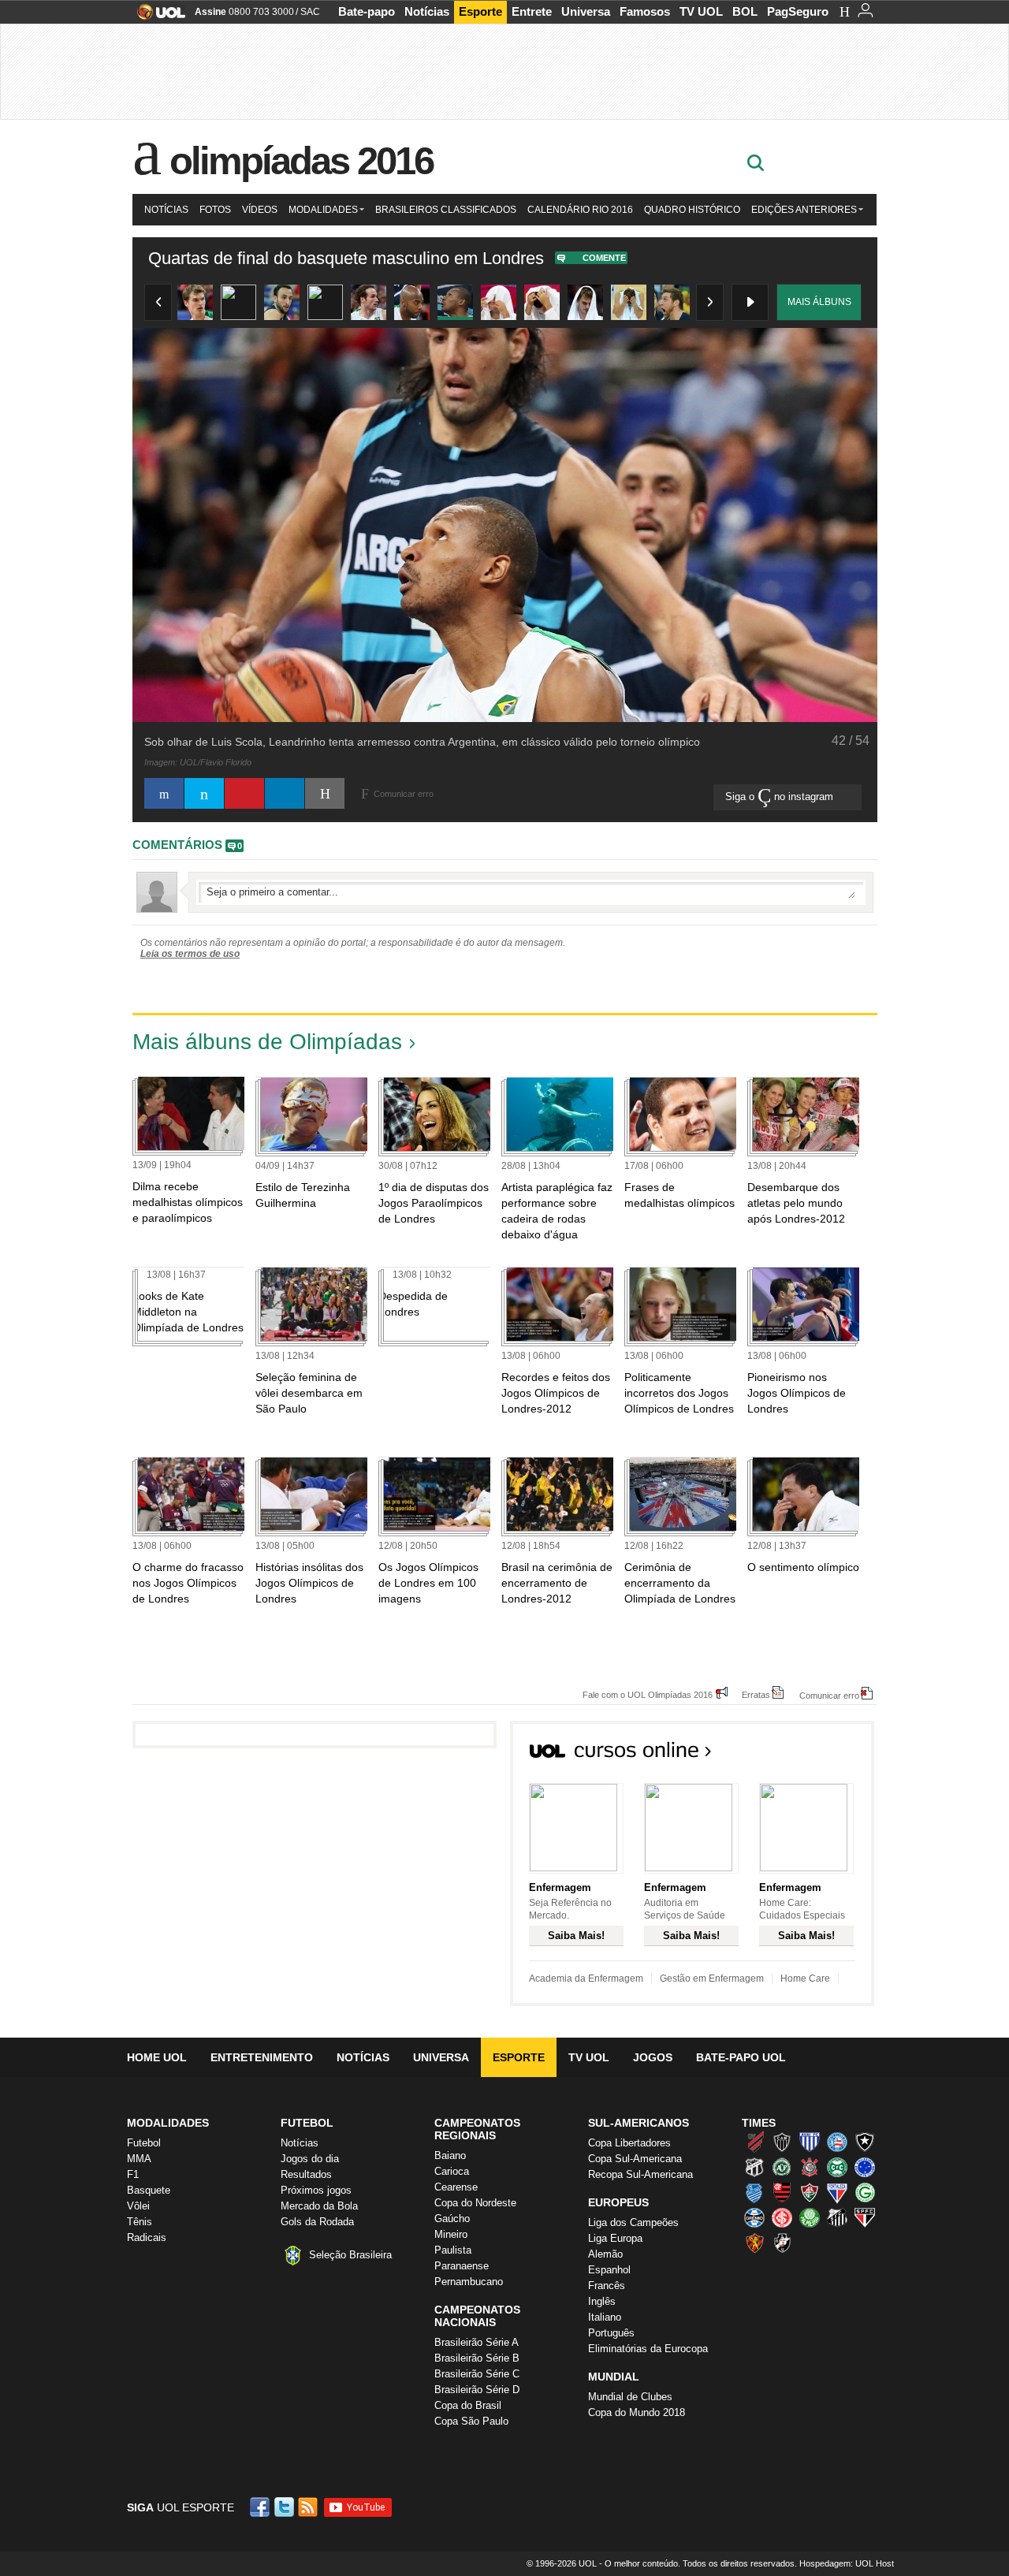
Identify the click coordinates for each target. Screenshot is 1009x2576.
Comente (604, 258)
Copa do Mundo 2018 (637, 2412)
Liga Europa (615, 2238)
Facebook (262, 2507)
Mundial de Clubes (630, 2397)
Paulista (453, 2250)
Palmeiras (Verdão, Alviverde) (810, 2217)
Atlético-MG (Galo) (782, 2142)
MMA (139, 2159)
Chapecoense (782, 2167)
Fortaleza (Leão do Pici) (837, 2192)
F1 (133, 2174)
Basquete (149, 2190)
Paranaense (462, 2266)
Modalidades (323, 210)
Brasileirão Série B (477, 2358)
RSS (309, 2507)
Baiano (450, 2155)
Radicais (147, 2237)
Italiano (605, 2317)
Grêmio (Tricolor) (754, 2217)
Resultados (306, 2174)
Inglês (602, 2301)
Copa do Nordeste (475, 2203)
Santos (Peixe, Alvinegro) (837, 2217)
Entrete (532, 11)
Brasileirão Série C (477, 2374)
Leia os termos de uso (190, 954)
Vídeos (260, 210)
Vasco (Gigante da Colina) (782, 2243)
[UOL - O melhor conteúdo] (156, 17)
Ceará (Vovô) (754, 2167)
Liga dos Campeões (633, 2222)
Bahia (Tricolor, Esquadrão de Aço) (837, 2142)
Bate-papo (367, 11)
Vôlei (138, 2206)
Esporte (480, 11)
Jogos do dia (310, 2159)
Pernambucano (469, 2282)
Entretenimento (262, 2057)
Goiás (865, 2192)
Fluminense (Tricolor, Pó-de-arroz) (810, 2192)
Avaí (810, 2142)
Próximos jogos (316, 2190)
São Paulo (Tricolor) (865, 2217)
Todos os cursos (821, 1755)
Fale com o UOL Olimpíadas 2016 (648, 1694)
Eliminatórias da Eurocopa (648, 2349)
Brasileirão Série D (477, 2390)
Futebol (144, 2143)
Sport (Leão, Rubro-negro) (754, 2243)
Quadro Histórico (692, 210)
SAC (310, 12)
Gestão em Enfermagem (712, 1979)
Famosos (645, 11)
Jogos (653, 2057)
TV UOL (701, 11)
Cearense (456, 2187)
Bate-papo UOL (741, 2057)
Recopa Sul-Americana (640, 2174)
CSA (754, 2192)
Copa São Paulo (471, 2421)
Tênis (140, 2222)
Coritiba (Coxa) (837, 2167)
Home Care (805, 1979)
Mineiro (451, 2234)
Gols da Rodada (317, 2222)
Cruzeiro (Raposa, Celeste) (865, 2167)
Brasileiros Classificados (446, 210)
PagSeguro (798, 11)
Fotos (215, 210)
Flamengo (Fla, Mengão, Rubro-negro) (782, 2192)
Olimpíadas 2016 (302, 161)
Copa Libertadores (629, 2143)
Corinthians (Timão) (810, 2167)
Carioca (452, 2171)
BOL (745, 11)
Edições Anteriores (804, 210)
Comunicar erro (829, 1695)
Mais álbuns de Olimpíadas (267, 1042)
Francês (607, 2286)
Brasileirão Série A (477, 2342)
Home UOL (157, 2057)
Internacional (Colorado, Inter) (782, 2217)
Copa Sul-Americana (635, 2159)
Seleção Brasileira (350, 2255)
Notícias (427, 11)
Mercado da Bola (319, 2206)
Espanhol (609, 2270)
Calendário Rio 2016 (580, 210)
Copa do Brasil (468, 2405)
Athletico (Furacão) (754, 2142)
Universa (586, 11)
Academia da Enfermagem (586, 1979)
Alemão (605, 2254)
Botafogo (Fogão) (865, 2142)
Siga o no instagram (781, 797)
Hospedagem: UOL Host (847, 2563)
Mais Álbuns (819, 302)
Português (611, 2333)
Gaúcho (452, 2219)
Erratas (756, 1694)
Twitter (285, 2507)
